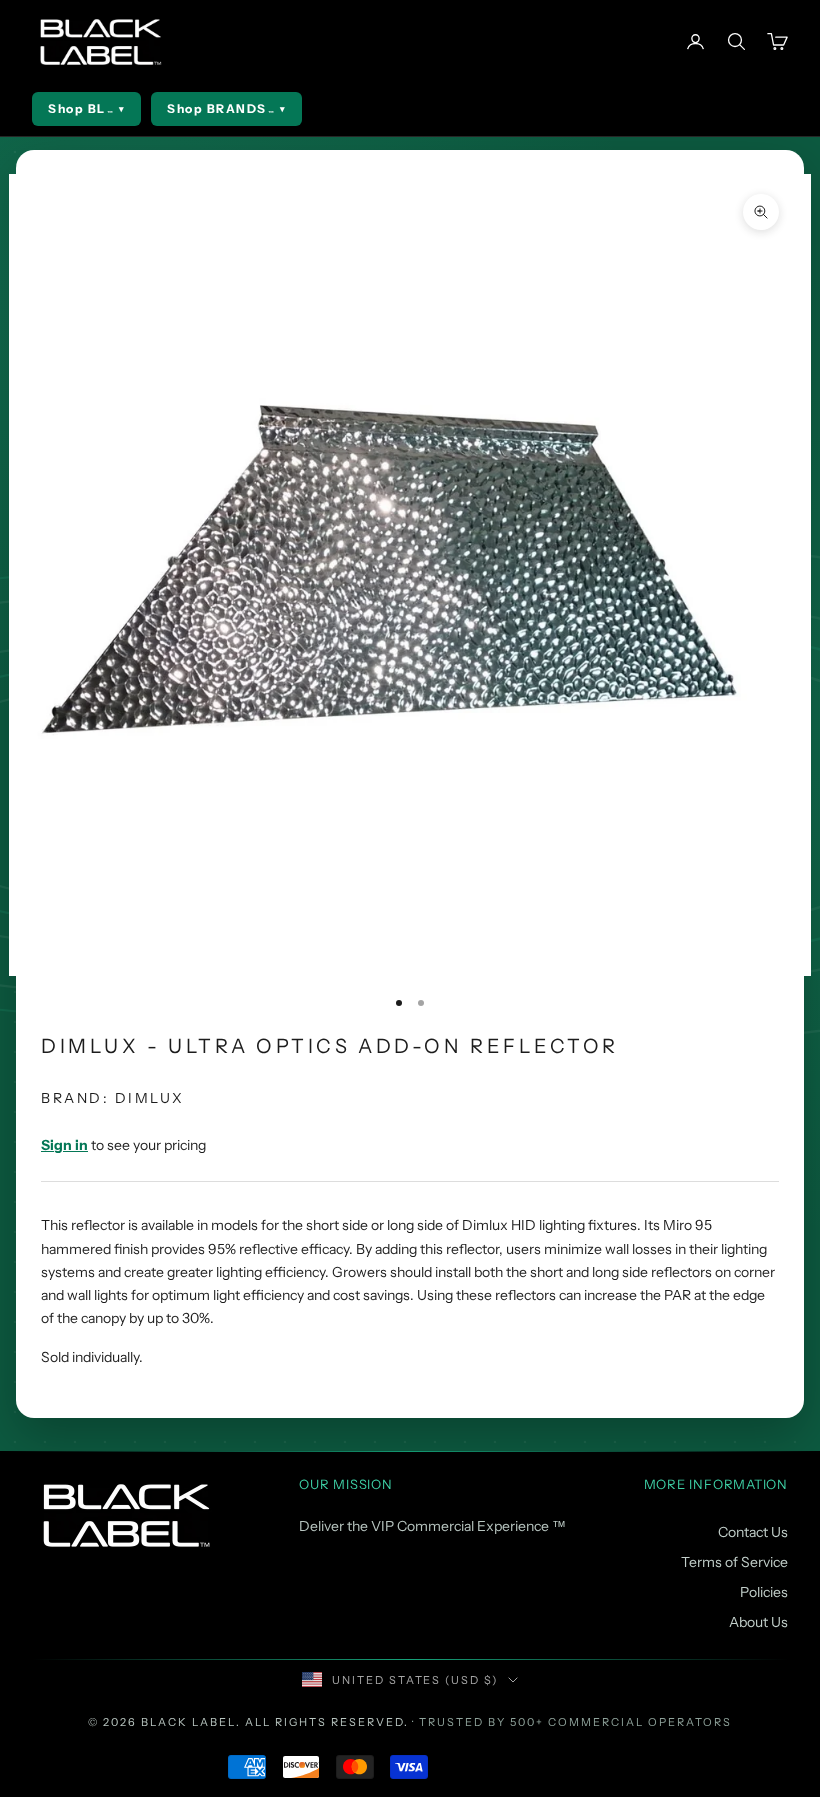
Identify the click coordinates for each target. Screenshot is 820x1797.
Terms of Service (734, 1562)
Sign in (64, 1145)
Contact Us (753, 1532)
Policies (764, 1592)
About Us (758, 1622)
